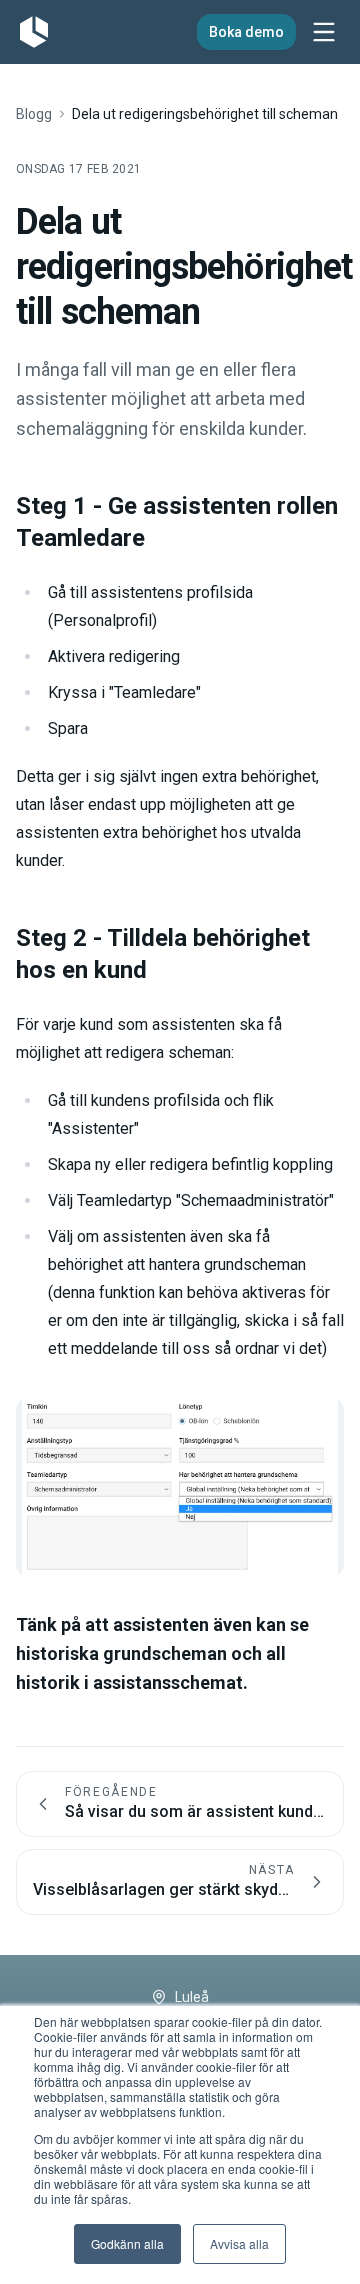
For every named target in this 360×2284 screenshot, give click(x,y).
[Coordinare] (34, 32)
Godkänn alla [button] (127, 2243)
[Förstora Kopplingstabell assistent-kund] (180, 1487)
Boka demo (246, 32)
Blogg (34, 114)
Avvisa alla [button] (239, 2243)
